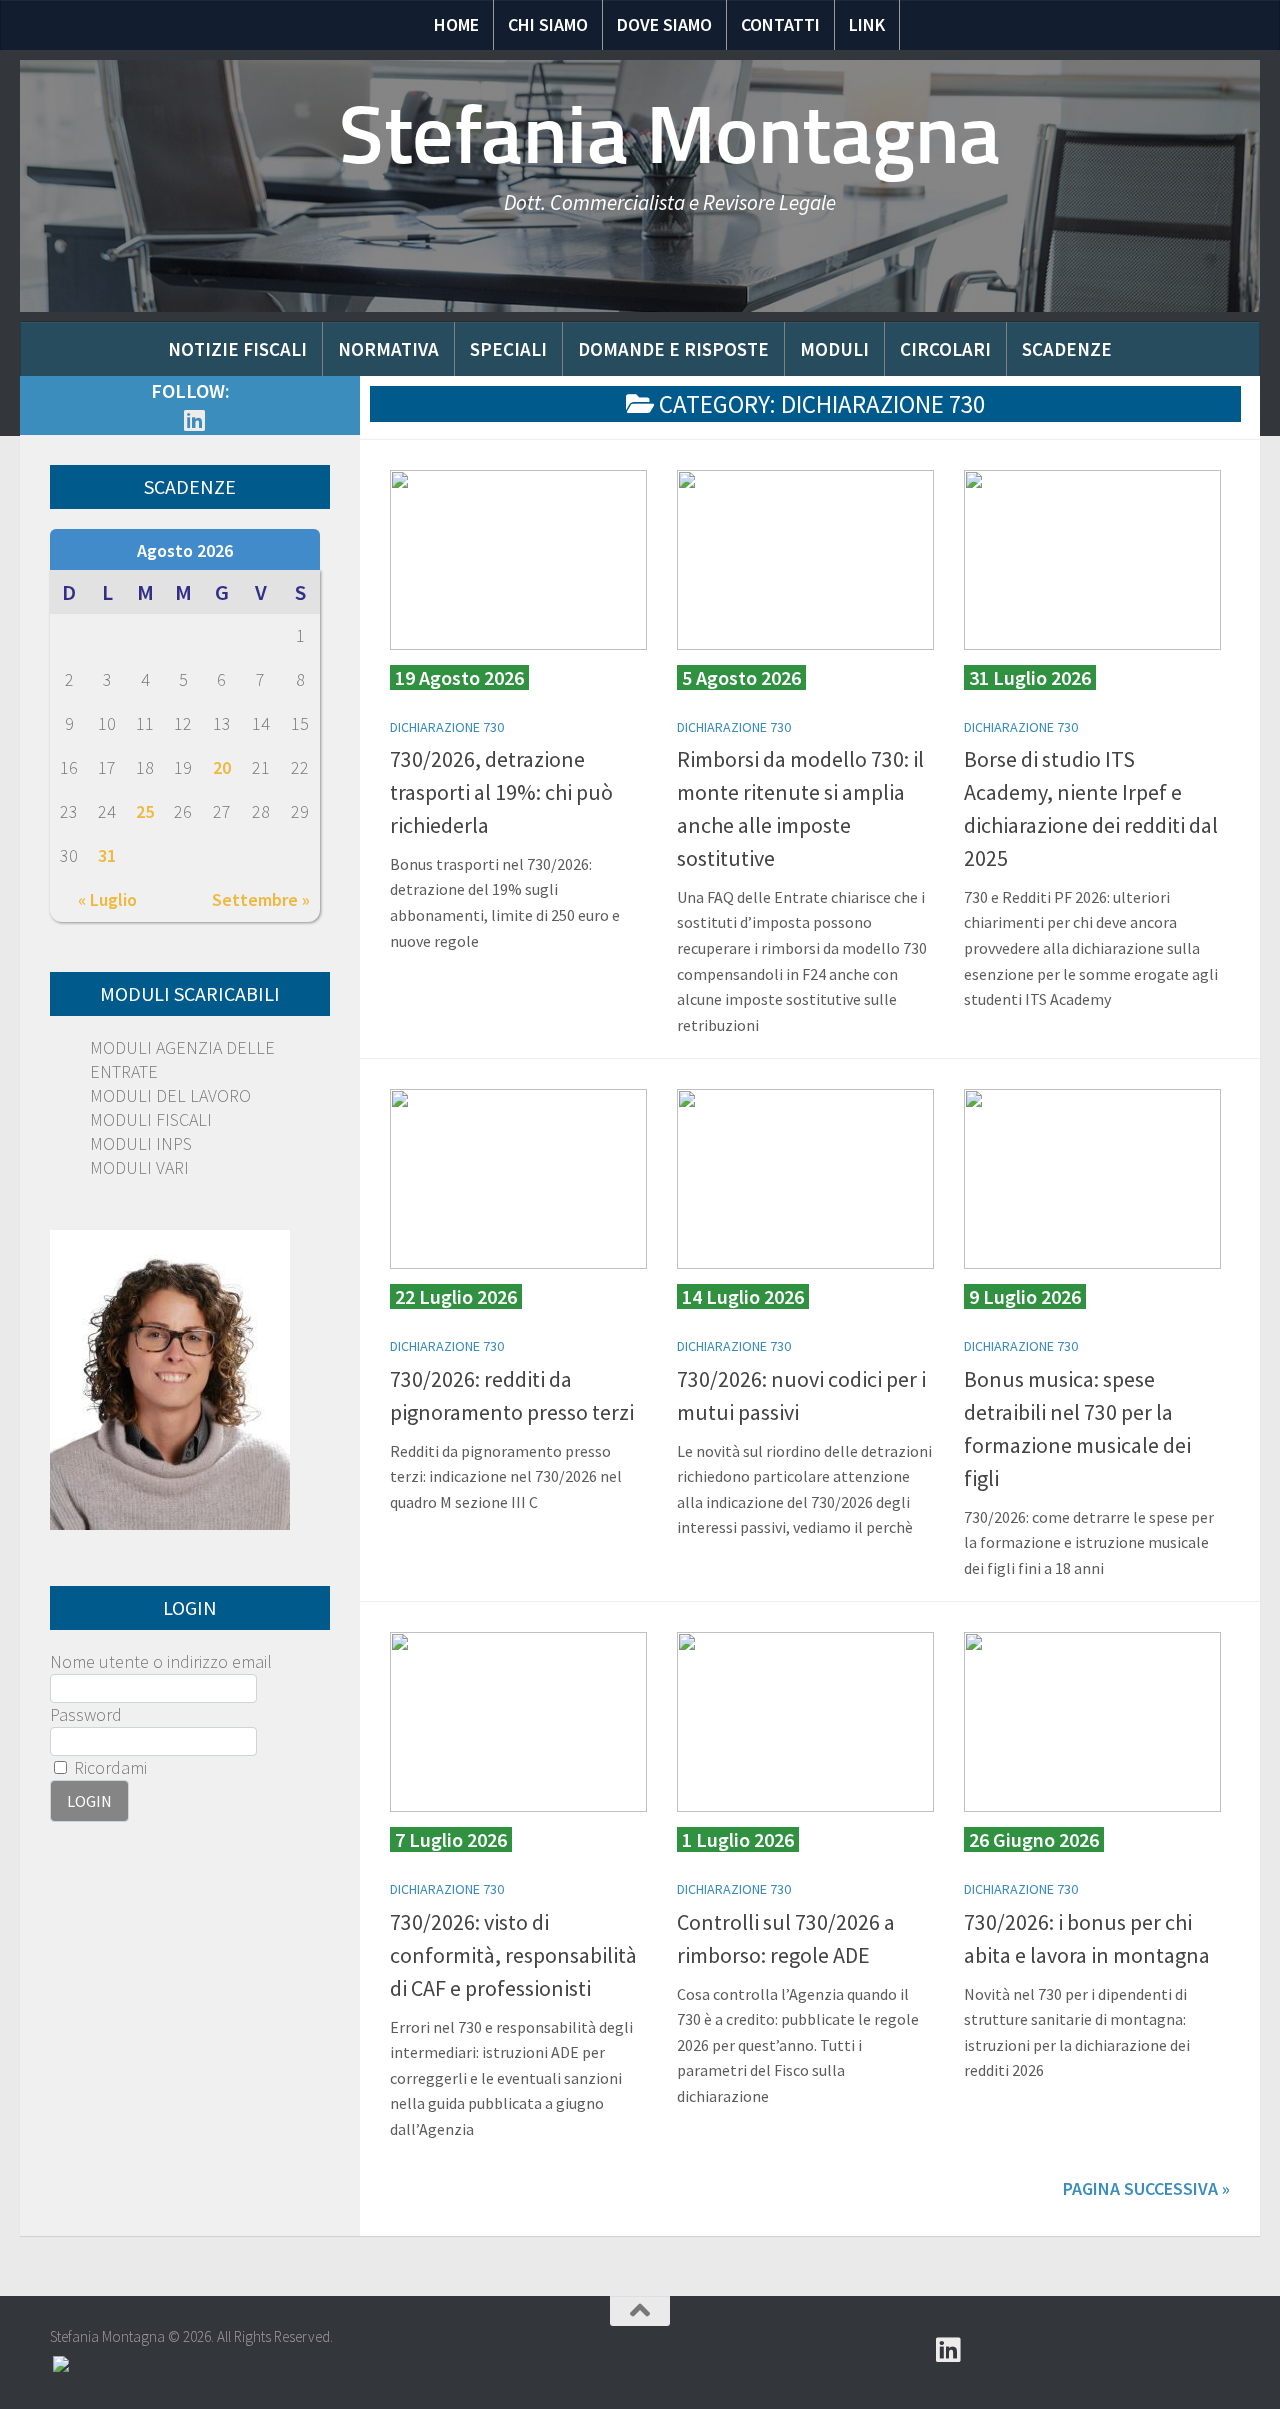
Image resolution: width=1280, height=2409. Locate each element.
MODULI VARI (139, 1167)
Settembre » (261, 899)
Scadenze (1067, 349)
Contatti (780, 24)
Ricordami (108, 1767)
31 (107, 855)
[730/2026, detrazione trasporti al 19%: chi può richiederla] (518, 560)
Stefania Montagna (670, 135)
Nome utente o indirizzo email (161, 1661)
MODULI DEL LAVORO (170, 1095)
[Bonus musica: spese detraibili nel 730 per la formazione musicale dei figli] (1092, 1179)
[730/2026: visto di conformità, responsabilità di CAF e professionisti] (518, 1722)
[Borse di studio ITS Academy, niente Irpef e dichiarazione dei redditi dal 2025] (1092, 560)
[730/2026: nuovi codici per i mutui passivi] (805, 1179)
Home (456, 24)
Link (867, 24)
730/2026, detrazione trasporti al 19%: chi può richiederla (501, 792)
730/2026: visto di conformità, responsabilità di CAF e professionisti (513, 1955)
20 (222, 767)
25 (145, 811)
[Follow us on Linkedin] (194, 420)
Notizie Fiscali (237, 349)
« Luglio (107, 899)
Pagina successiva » (1146, 2188)
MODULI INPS (141, 1143)
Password (86, 1714)
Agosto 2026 (185, 550)
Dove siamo (664, 24)
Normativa (388, 349)
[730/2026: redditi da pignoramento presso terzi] (518, 1179)
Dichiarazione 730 (447, 727)
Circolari (945, 349)
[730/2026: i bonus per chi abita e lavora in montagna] (1092, 1722)
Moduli (834, 349)
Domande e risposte (673, 349)
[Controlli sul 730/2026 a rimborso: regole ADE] (805, 1722)
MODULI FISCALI (151, 1119)
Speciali (508, 349)
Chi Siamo (548, 24)
